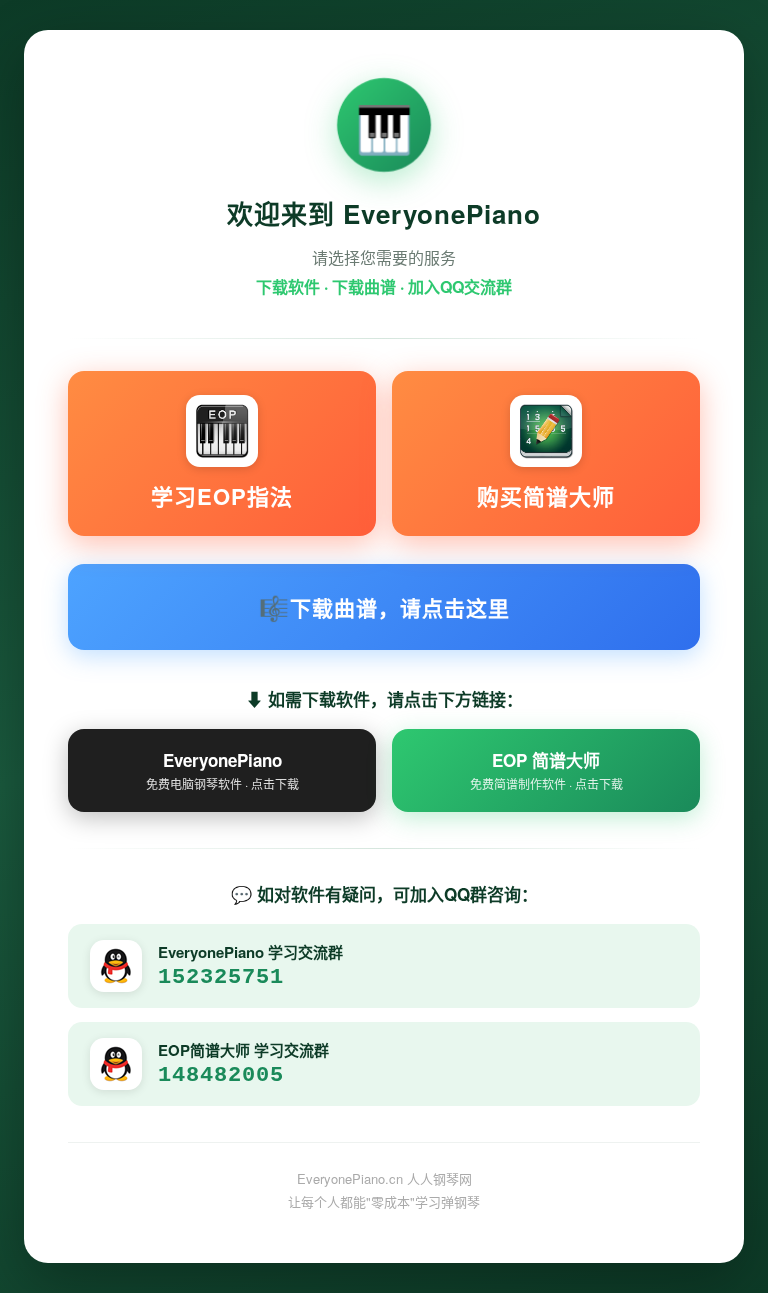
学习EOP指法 (222, 496)
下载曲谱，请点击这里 (384, 607)
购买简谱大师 (546, 496)
